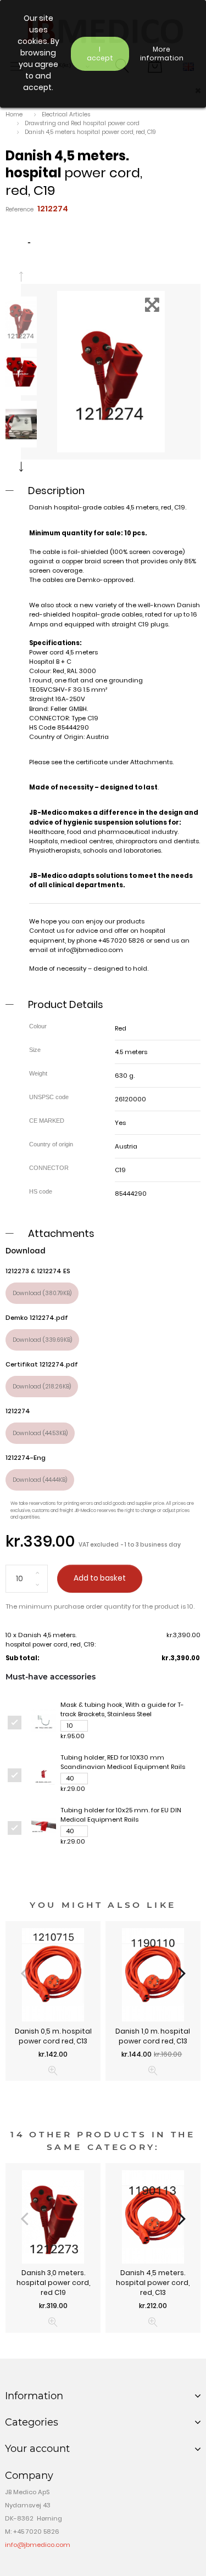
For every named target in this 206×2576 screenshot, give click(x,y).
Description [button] (56, 491)
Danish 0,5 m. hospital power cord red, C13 (53, 2036)
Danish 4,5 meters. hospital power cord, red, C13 (153, 2283)
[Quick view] (53, 2071)
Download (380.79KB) (42, 1293)
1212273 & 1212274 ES (38, 1271)
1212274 (18, 1411)
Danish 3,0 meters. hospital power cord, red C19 (53, 2283)
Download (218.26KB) (42, 1387)
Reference (20, 209)
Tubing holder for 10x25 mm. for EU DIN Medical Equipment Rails (121, 1815)
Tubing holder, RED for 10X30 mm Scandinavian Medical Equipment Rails (123, 1762)
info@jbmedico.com (90, 950)
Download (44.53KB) (40, 1433)
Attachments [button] (61, 1233)
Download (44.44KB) (40, 1480)
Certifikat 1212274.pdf (42, 1364)
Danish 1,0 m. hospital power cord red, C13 (153, 2036)
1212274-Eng (26, 1458)
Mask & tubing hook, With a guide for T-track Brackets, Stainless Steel (122, 1709)
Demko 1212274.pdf (37, 1318)
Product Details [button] (66, 1004)
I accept (100, 54)
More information (162, 54)
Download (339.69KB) (42, 1340)
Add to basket (100, 1578)
